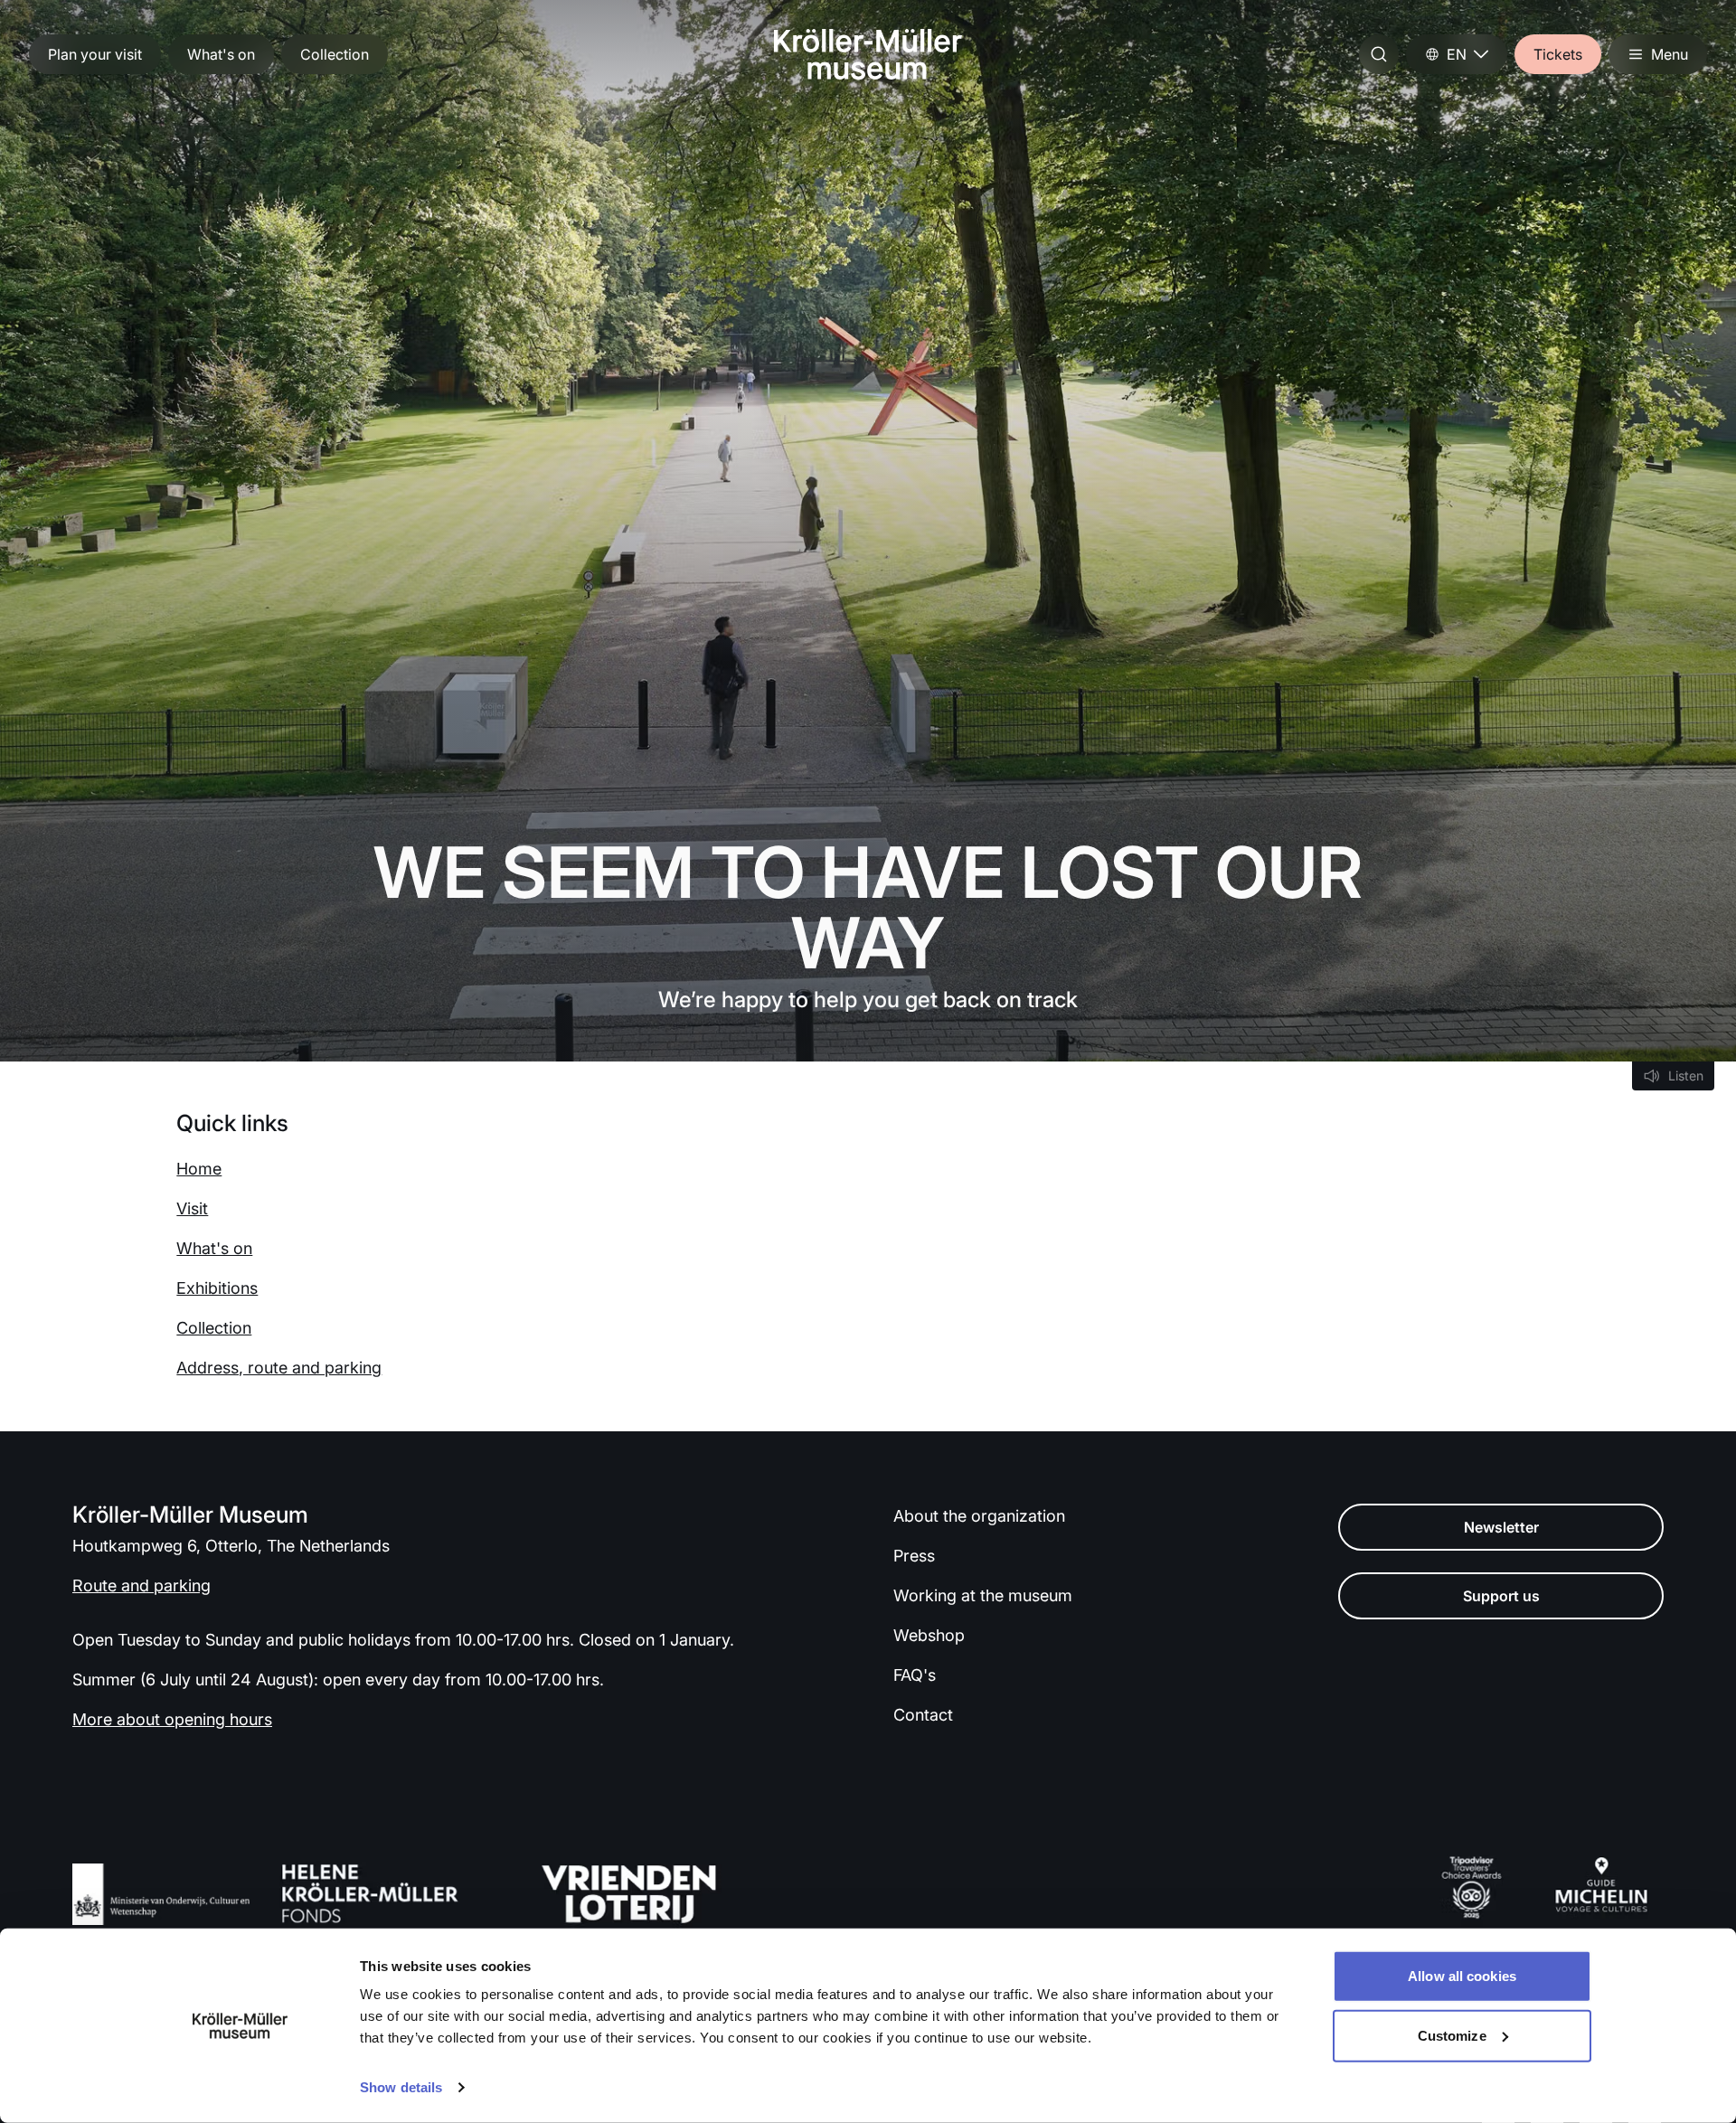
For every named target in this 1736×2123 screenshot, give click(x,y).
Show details (401, 2087)
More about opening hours (172, 1719)
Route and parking (142, 1585)
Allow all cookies (1462, 1976)
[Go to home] (868, 54)
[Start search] (1379, 54)
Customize (1452, 2035)
